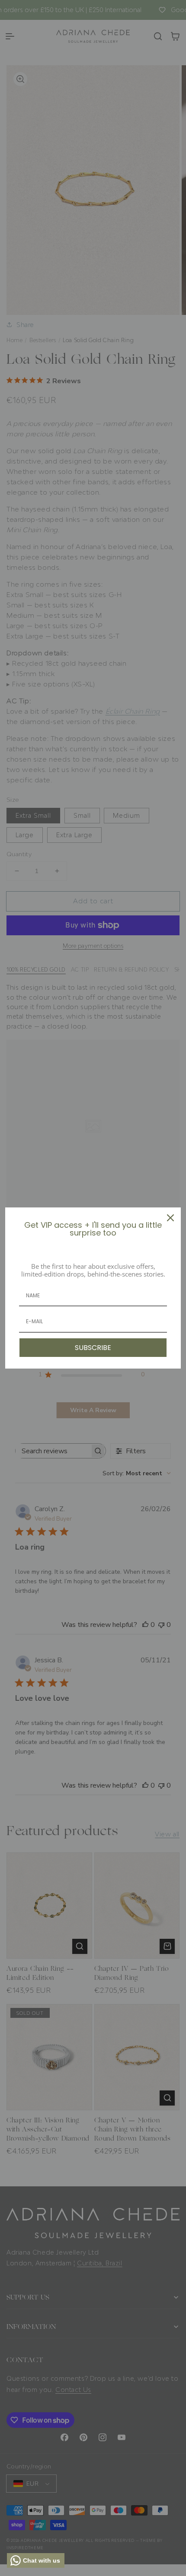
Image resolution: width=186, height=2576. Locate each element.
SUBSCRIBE (93, 1348)
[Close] (170, 1218)
